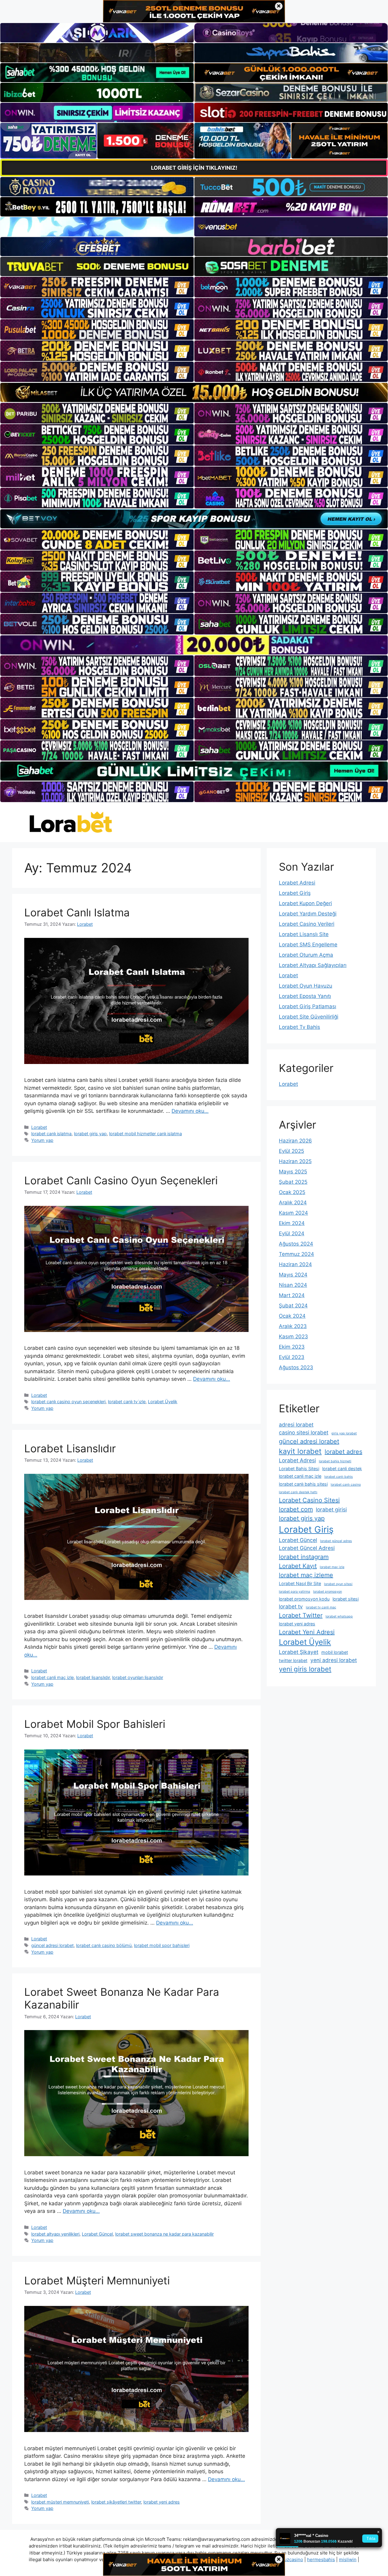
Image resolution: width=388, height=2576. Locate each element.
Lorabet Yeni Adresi (307, 1632)
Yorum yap (42, 1140)
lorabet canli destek (342, 1469)
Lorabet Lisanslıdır (70, 1448)
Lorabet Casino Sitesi (309, 1500)
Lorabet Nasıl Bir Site (300, 1583)
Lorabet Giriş (295, 893)
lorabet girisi (331, 1509)
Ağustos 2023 (296, 1367)
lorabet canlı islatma (51, 1134)
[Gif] (194, 392)
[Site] (97, 287)
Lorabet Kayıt (298, 1566)
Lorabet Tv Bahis (299, 1027)
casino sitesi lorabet (304, 1432)
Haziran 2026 (295, 1141)
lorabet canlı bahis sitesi (303, 1484)
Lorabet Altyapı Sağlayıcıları (313, 965)
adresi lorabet (296, 1425)
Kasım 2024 (293, 1213)
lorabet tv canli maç (321, 1607)
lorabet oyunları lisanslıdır (138, 1677)
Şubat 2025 (293, 1182)
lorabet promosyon (328, 1592)
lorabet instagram (304, 1557)
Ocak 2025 (292, 1192)
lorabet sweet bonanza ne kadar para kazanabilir (164, 2234)
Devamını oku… (190, 1111)
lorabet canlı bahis (339, 1477)
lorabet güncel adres (336, 1541)
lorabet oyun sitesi (338, 1584)
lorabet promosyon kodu (304, 1599)
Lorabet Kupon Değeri (305, 903)
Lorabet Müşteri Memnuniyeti (97, 2280)
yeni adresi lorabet (334, 1660)
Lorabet (39, 1127)
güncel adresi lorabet (52, 1945)
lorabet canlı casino (346, 1485)
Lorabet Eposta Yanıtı (305, 996)
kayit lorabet (300, 1451)
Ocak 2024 (292, 1316)
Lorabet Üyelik (163, 1402)
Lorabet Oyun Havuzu (306, 986)
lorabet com (296, 1509)
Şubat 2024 (293, 1306)
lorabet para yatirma (294, 1592)
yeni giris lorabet (305, 1669)
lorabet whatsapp (339, 1616)
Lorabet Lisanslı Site (304, 934)
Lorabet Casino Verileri (307, 924)
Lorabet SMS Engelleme (308, 945)
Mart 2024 (292, 1295)
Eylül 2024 (292, 1233)
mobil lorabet (335, 1652)
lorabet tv (291, 1606)
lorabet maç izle (332, 1567)
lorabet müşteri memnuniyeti (60, 2502)
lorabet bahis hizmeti (335, 1461)
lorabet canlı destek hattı (298, 1492)
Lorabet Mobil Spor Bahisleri (95, 1724)
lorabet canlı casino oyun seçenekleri (68, 1402)
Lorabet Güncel (97, 2234)
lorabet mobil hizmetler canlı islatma (145, 1134)
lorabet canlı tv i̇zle (127, 1402)
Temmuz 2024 (296, 1254)
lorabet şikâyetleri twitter (116, 2502)
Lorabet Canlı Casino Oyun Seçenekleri (121, 1180)
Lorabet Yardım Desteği (308, 914)
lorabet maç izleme (306, 1575)
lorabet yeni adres (162, 2502)
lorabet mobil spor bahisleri (162, 1945)
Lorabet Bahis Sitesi (299, 1469)
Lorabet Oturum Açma (306, 955)
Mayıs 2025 (293, 1172)
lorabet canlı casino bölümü (104, 1945)
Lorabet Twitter (301, 1615)
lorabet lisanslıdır (93, 1677)
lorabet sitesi (346, 1599)
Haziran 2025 (295, 1161)
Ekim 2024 (292, 1223)
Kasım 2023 (293, 1337)
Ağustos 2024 (296, 1244)
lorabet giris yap (90, 1134)
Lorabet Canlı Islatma (77, 912)
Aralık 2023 (293, 1326)
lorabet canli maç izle (52, 1677)
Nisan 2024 (293, 1285)
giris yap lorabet (344, 1433)
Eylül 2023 (292, 1357)
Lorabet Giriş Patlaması (308, 1006)
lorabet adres (343, 1452)
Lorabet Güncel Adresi (307, 1548)
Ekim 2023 (292, 1347)
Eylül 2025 (291, 1151)
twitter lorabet (293, 1660)
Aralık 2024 (293, 1203)
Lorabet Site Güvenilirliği (309, 1017)
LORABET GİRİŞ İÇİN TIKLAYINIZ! (194, 168)
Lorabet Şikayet (299, 1652)
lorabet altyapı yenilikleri (55, 2234)
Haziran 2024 (295, 1264)
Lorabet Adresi (297, 883)
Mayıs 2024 (293, 1275)
